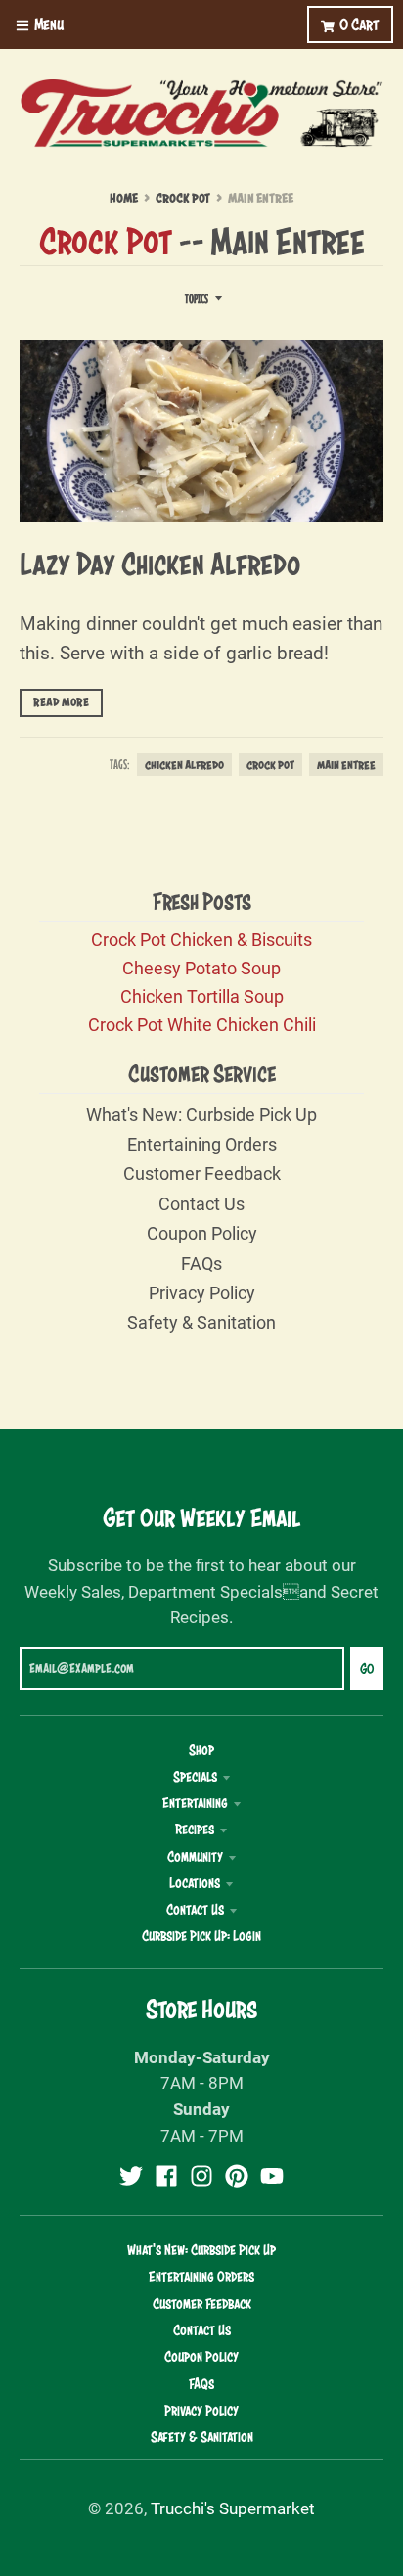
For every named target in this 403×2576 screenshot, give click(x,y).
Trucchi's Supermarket (233, 2508)
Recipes (195, 1830)
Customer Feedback (202, 1173)
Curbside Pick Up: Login (201, 1936)
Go (367, 1669)
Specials (195, 1777)
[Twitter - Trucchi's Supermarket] (131, 2176)
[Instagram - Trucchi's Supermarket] (201, 2176)
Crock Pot (183, 198)
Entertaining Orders (202, 1144)
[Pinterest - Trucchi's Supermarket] (237, 2176)
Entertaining (195, 1803)
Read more (61, 702)
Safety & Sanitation (201, 1322)
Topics (197, 299)
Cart (359, 24)
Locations (195, 1883)
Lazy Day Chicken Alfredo (160, 564)
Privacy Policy (202, 1292)
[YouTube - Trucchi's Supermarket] (272, 2176)
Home (124, 198)
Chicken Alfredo (184, 765)
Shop (201, 1750)
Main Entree (346, 765)
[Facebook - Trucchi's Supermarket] (166, 2176)
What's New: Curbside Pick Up (201, 1114)
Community (195, 1857)
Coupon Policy (202, 1233)
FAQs (201, 1263)
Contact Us (201, 1203)
